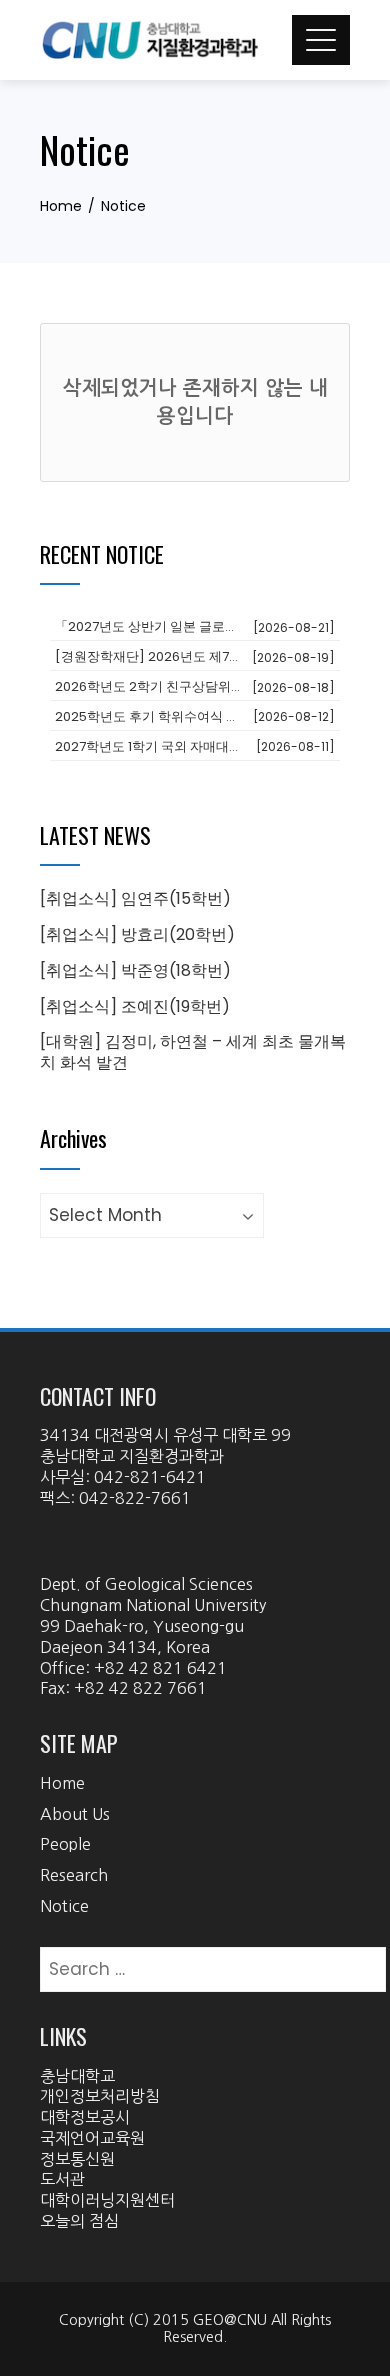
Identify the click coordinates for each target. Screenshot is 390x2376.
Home (62, 1783)
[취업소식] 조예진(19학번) (135, 1006)
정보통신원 (77, 2159)
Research (74, 1875)
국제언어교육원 (92, 2138)
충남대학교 (77, 2076)
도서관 (62, 2179)
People (65, 1844)
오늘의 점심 (79, 2221)
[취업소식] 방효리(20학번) (137, 934)
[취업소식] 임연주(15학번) (135, 898)
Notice (64, 1906)
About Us (75, 1814)
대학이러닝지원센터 (107, 2200)
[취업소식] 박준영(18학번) (135, 970)
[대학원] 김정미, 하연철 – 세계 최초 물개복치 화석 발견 (193, 1052)
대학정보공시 (85, 2117)
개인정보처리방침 (100, 2096)
